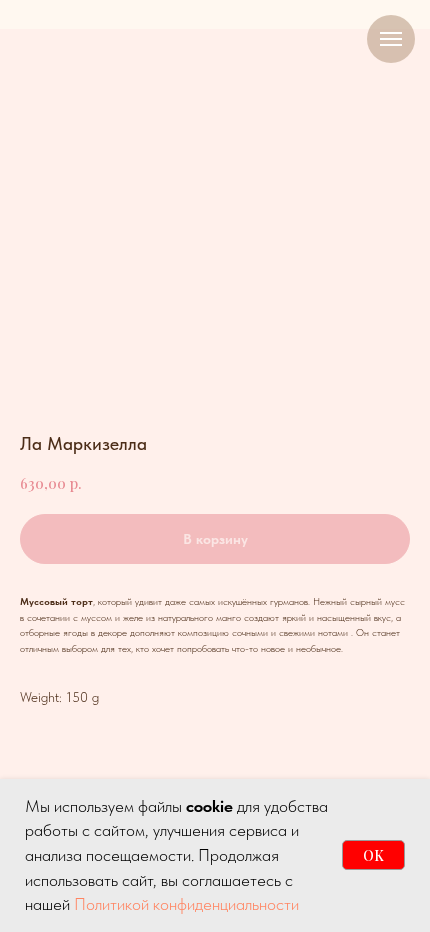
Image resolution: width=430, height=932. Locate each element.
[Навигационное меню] (391, 39)
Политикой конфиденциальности (186, 904)
